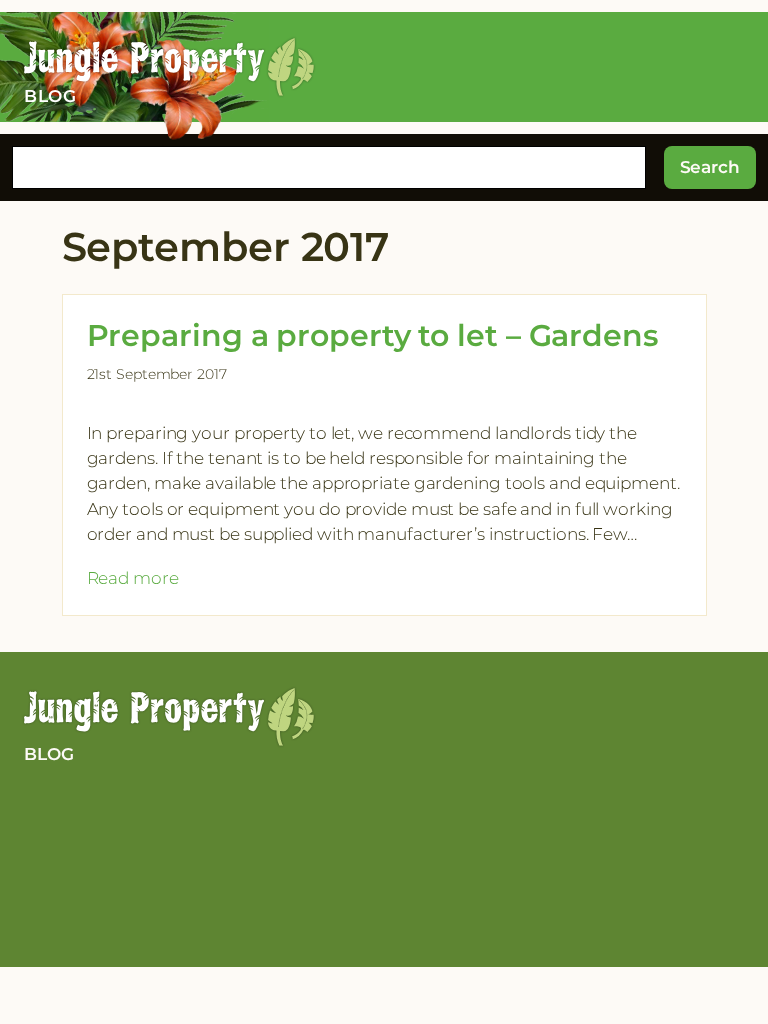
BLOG (49, 754)
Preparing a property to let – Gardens (372, 335)
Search (710, 167)
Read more (133, 579)
